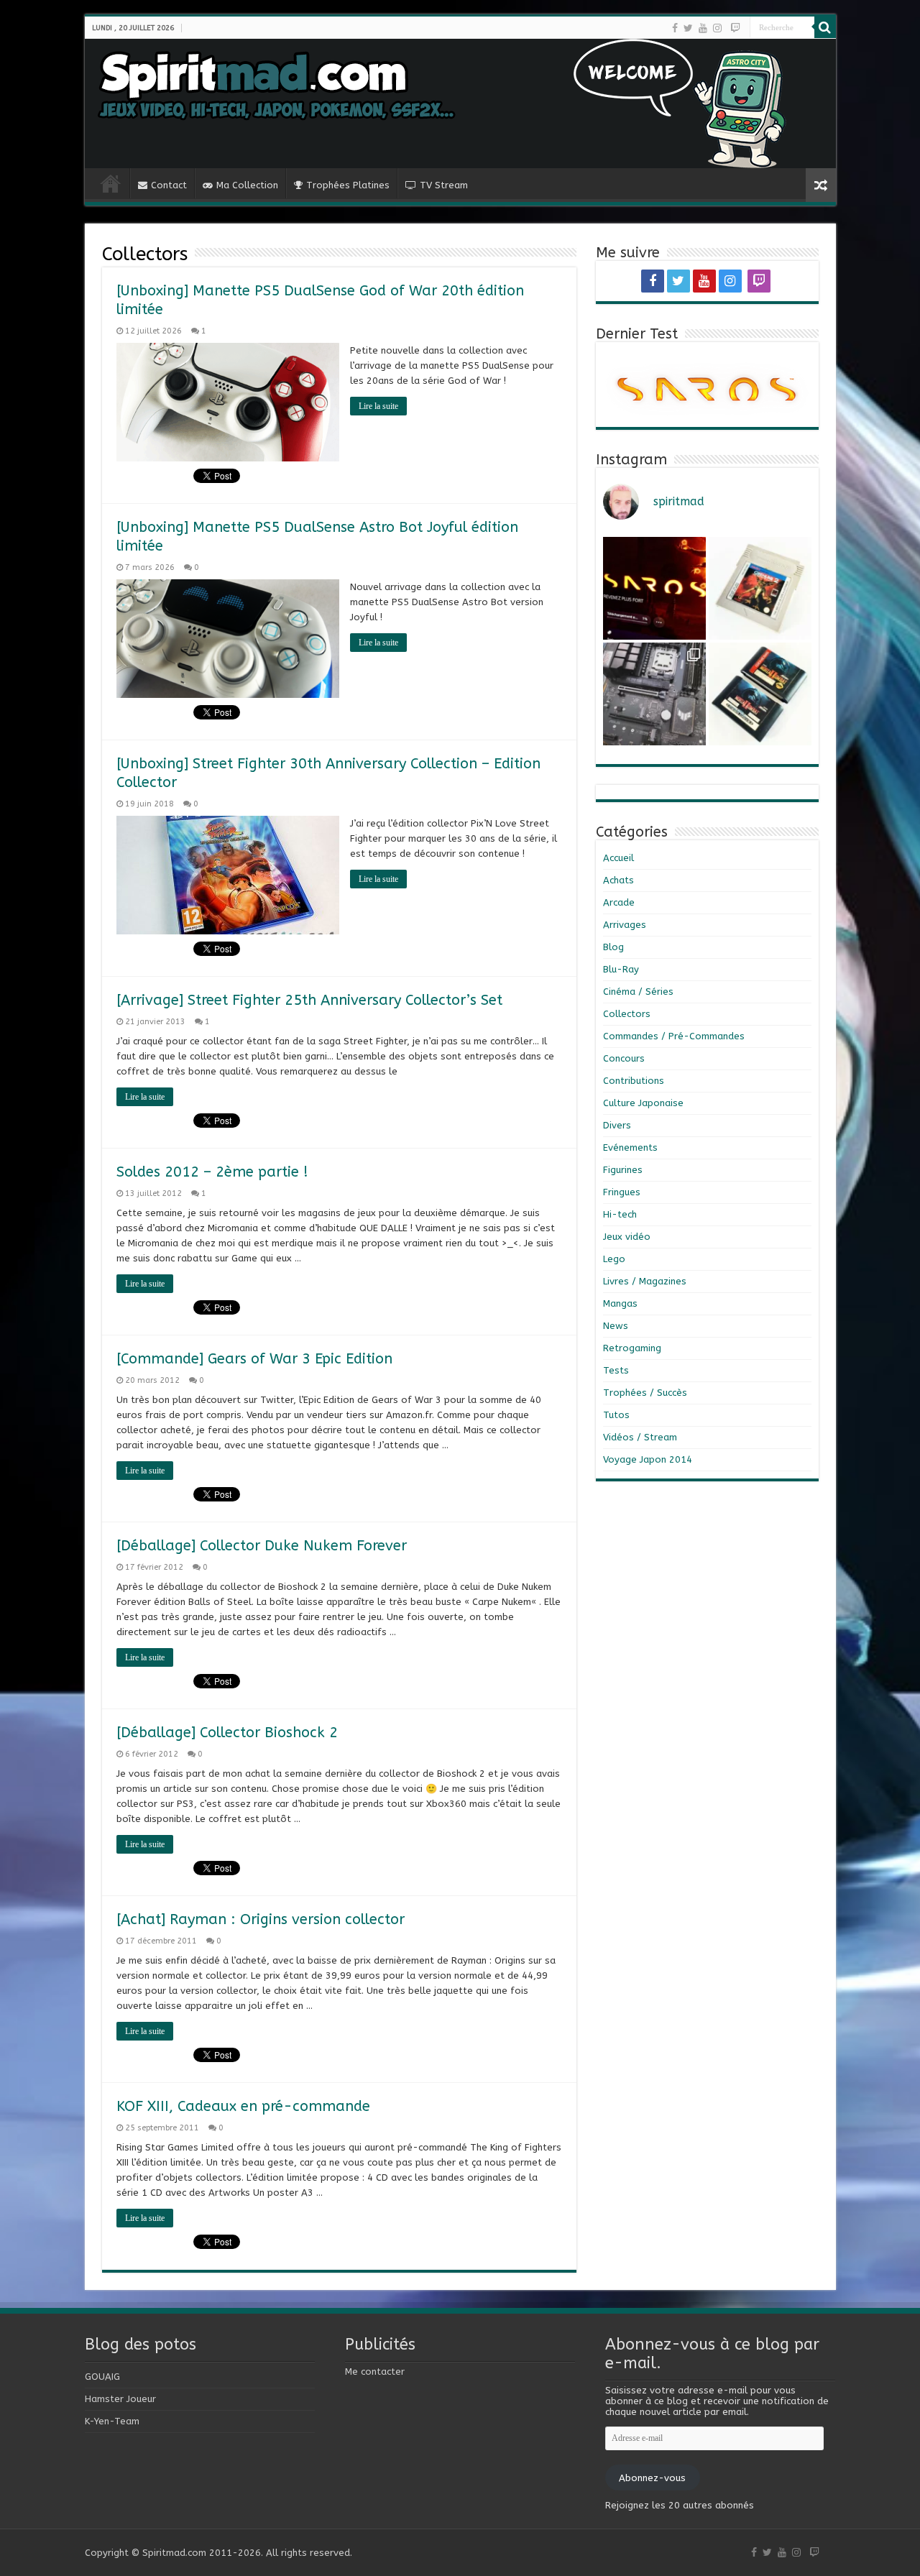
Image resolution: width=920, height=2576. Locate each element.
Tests (616, 1370)
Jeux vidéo (627, 1237)
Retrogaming (632, 1348)
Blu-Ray (621, 969)
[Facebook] (675, 28)
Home (111, 183)
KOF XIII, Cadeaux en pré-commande (243, 2106)
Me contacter (375, 2372)
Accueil (618, 858)
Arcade (619, 902)
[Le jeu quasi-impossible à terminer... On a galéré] (760, 588)
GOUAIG (102, 2377)
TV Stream (444, 185)
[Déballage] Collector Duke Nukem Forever (262, 1546)
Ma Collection (247, 185)
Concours (624, 1058)
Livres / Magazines (645, 1281)
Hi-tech (620, 1214)
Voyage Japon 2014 (648, 1459)
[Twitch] (735, 28)
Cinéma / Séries (638, 992)
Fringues (622, 1192)
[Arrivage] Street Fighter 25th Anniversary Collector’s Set (309, 1000)
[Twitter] (688, 28)
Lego (614, 1259)
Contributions (634, 1081)
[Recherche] (825, 27)
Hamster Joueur (120, 2399)
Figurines (623, 1170)
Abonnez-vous (652, 2478)
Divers (617, 1125)
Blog (613, 947)
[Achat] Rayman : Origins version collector (261, 1919)
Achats (618, 880)
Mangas (620, 1303)
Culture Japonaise (643, 1103)
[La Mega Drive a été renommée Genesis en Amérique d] (760, 694)
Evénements (630, 1147)
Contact (169, 185)
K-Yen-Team (112, 2421)
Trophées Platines (348, 185)
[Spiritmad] (460, 103)
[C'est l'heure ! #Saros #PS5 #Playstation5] (654, 588)
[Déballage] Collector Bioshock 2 (227, 1733)
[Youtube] (703, 28)
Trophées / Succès (645, 1393)
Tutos (616, 1415)
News (616, 1326)
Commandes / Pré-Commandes (674, 1036)
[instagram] (717, 28)
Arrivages (625, 925)
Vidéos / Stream (640, 1437)
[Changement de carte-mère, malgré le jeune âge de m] (654, 694)
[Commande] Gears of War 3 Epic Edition (254, 1359)
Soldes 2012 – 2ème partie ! (212, 1172)
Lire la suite (378, 406)
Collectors (627, 1014)
